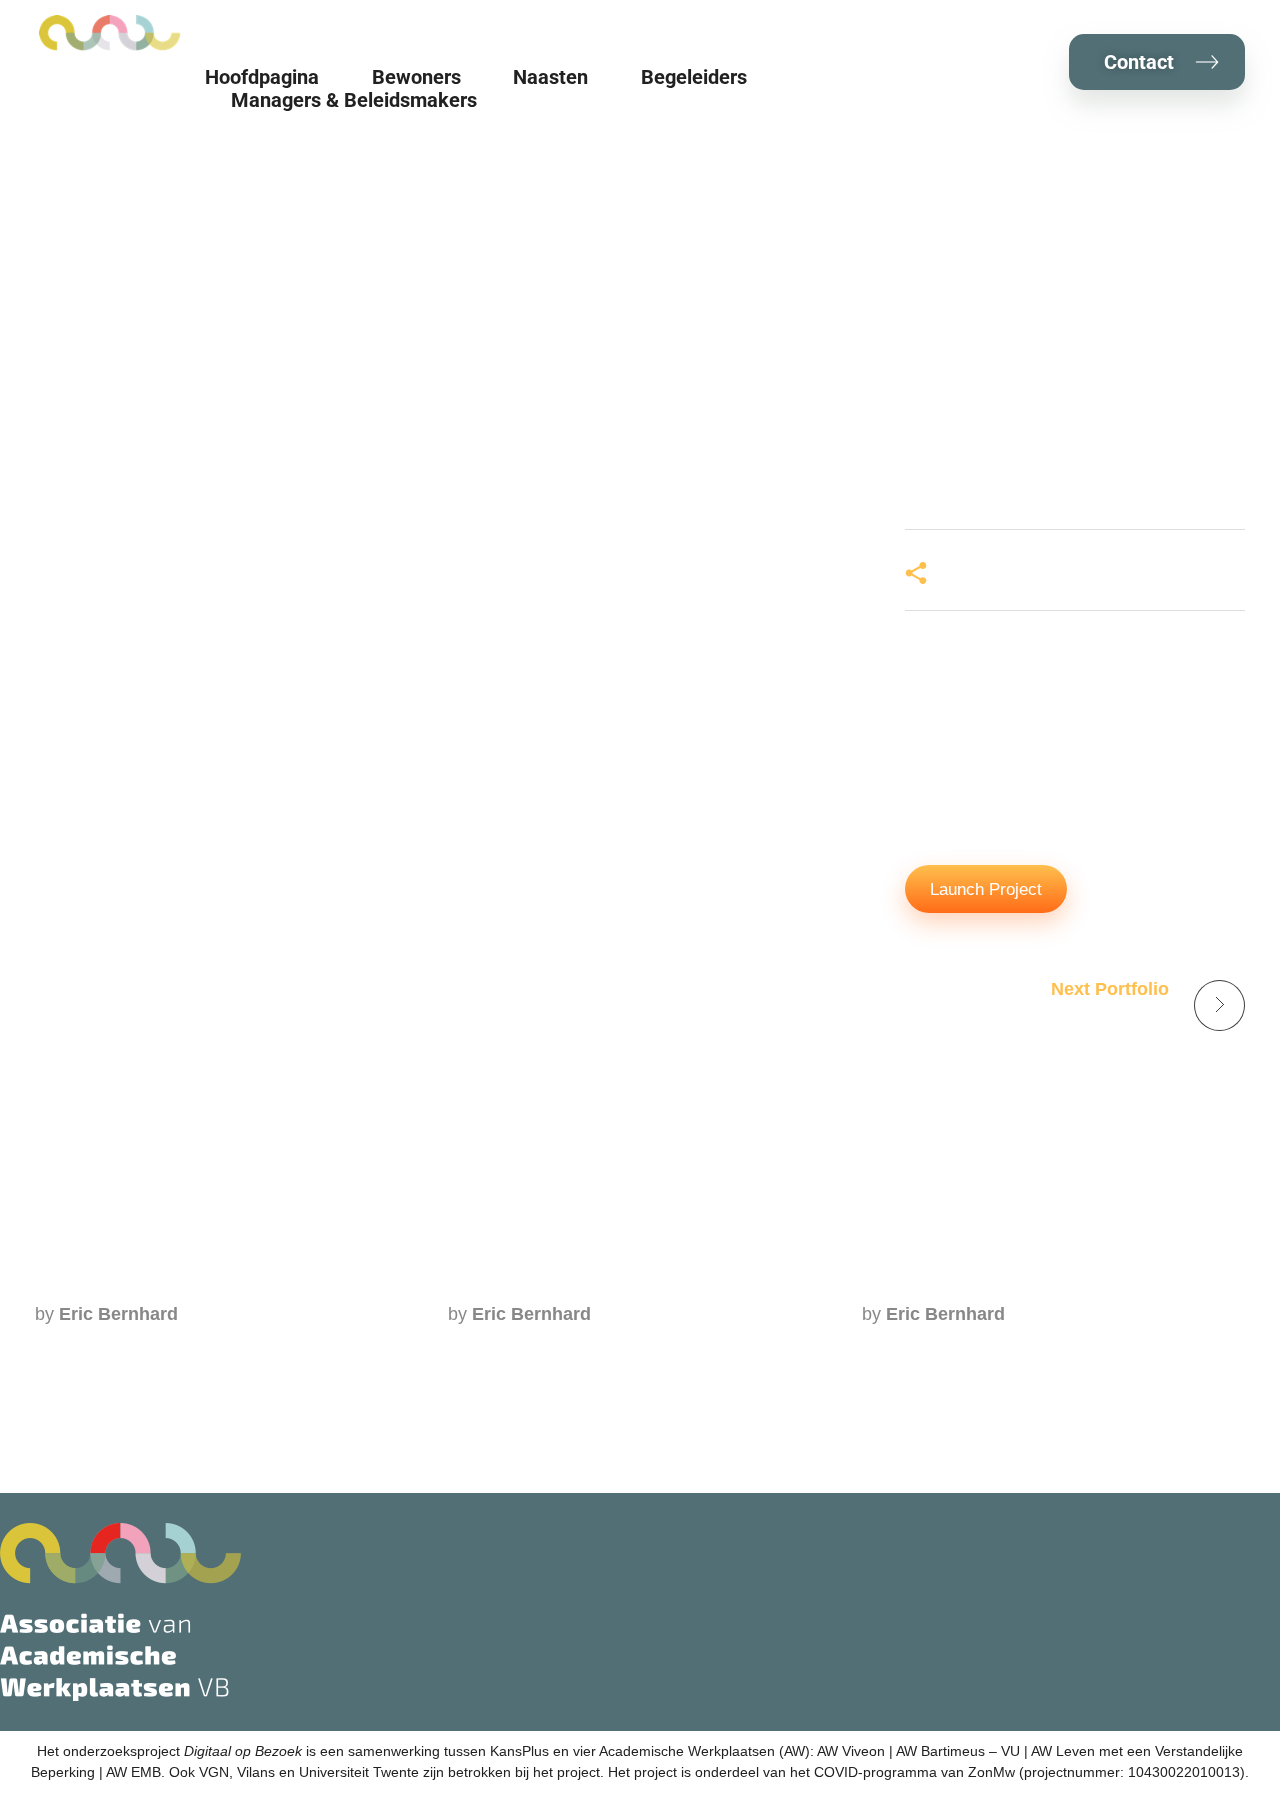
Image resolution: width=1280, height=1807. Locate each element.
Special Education (527, 1278)
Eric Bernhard (118, 1314)
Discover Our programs (964, 1278)
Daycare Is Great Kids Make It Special (203, 1278)
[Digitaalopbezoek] (110, 34)
